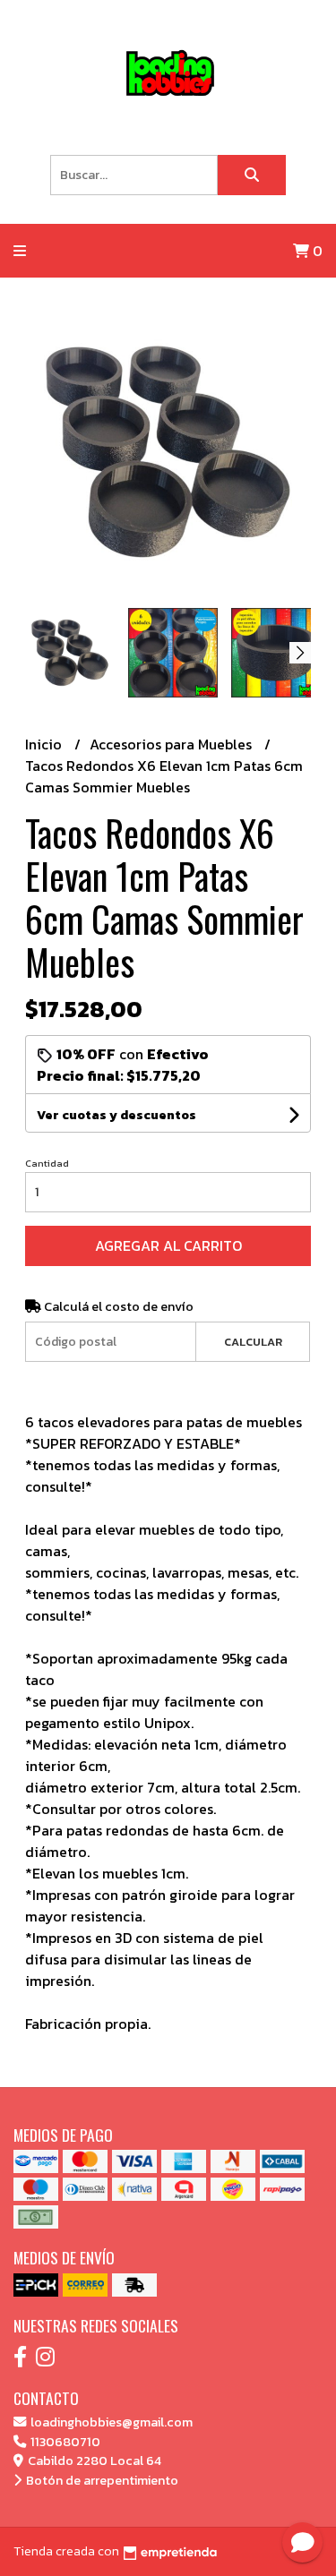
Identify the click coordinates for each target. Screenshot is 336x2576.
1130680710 (64, 2442)
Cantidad (47, 1163)
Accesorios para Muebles (172, 744)
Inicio (45, 744)
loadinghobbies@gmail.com (110, 2422)
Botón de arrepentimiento (101, 2480)
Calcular (253, 1342)
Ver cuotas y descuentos (116, 1115)
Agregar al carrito (168, 1245)
